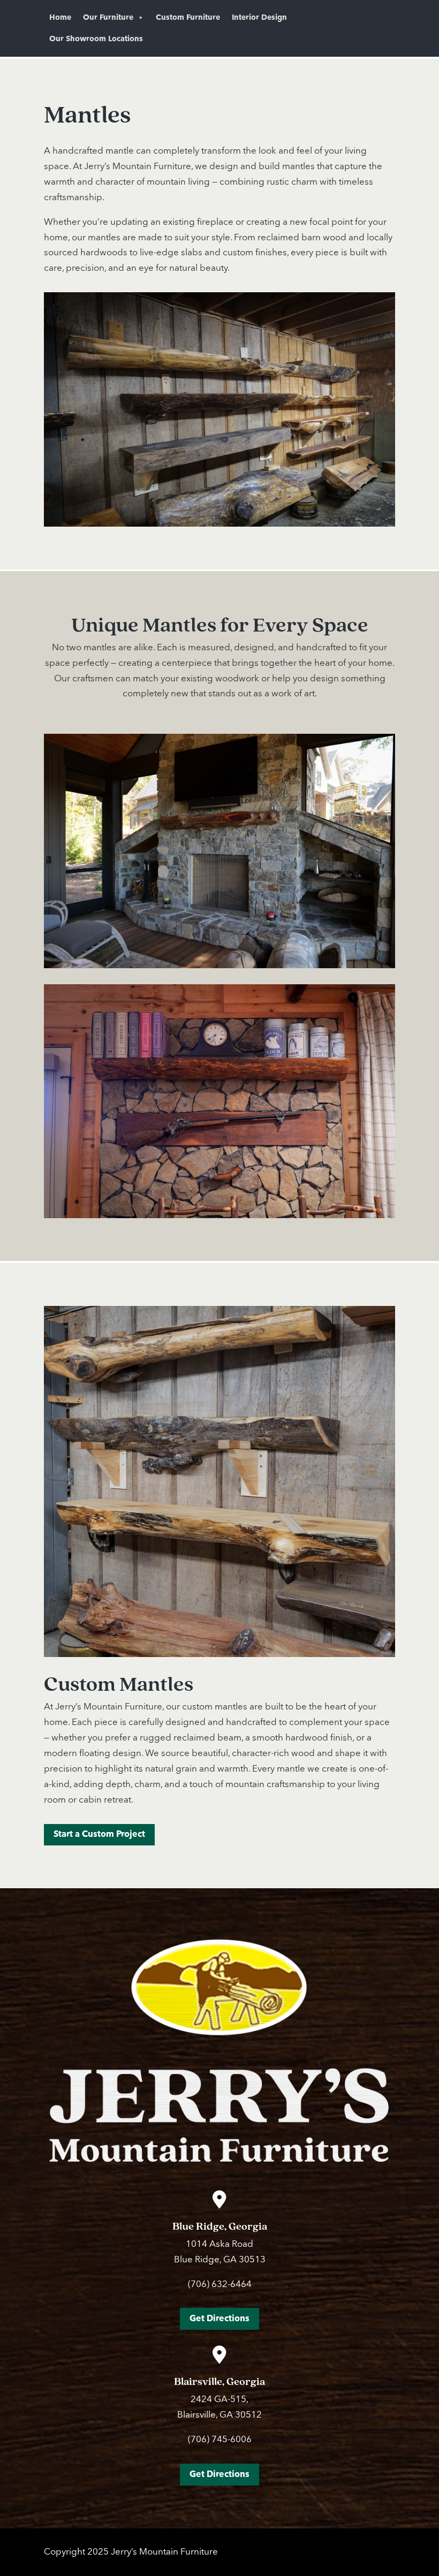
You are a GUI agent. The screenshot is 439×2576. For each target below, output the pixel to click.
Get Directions (219, 2319)
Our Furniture (108, 18)
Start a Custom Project (99, 1834)
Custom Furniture (188, 18)
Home (60, 18)
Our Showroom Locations (96, 39)
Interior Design (259, 18)
